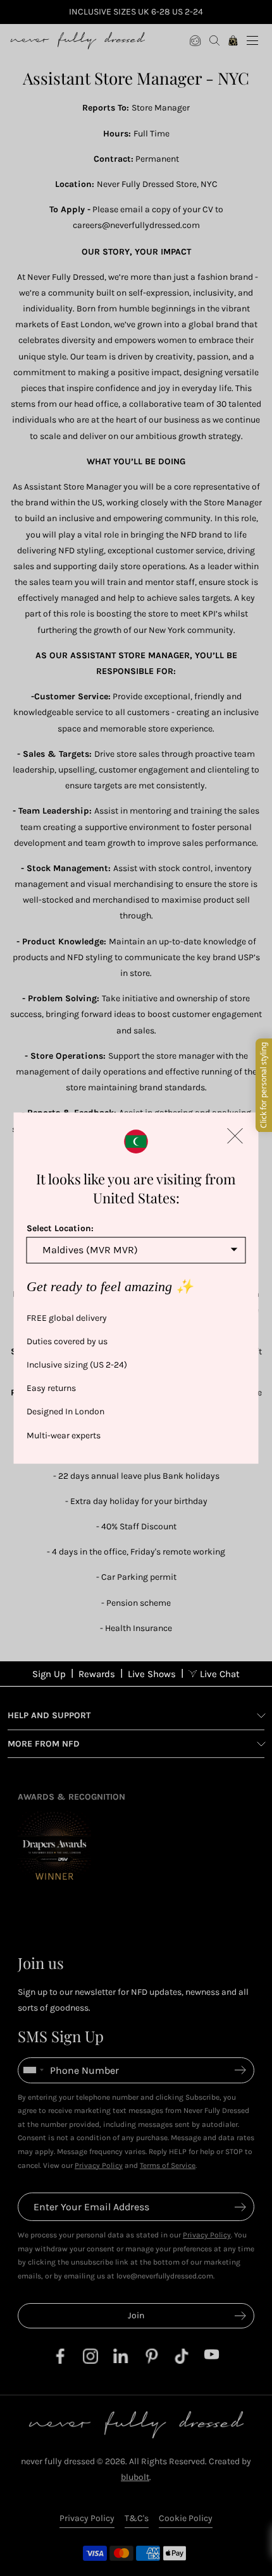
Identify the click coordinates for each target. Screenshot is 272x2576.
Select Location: (60, 1228)
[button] (235, 1136)
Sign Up (49, 1674)
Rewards (97, 1674)
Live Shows (152, 1674)
